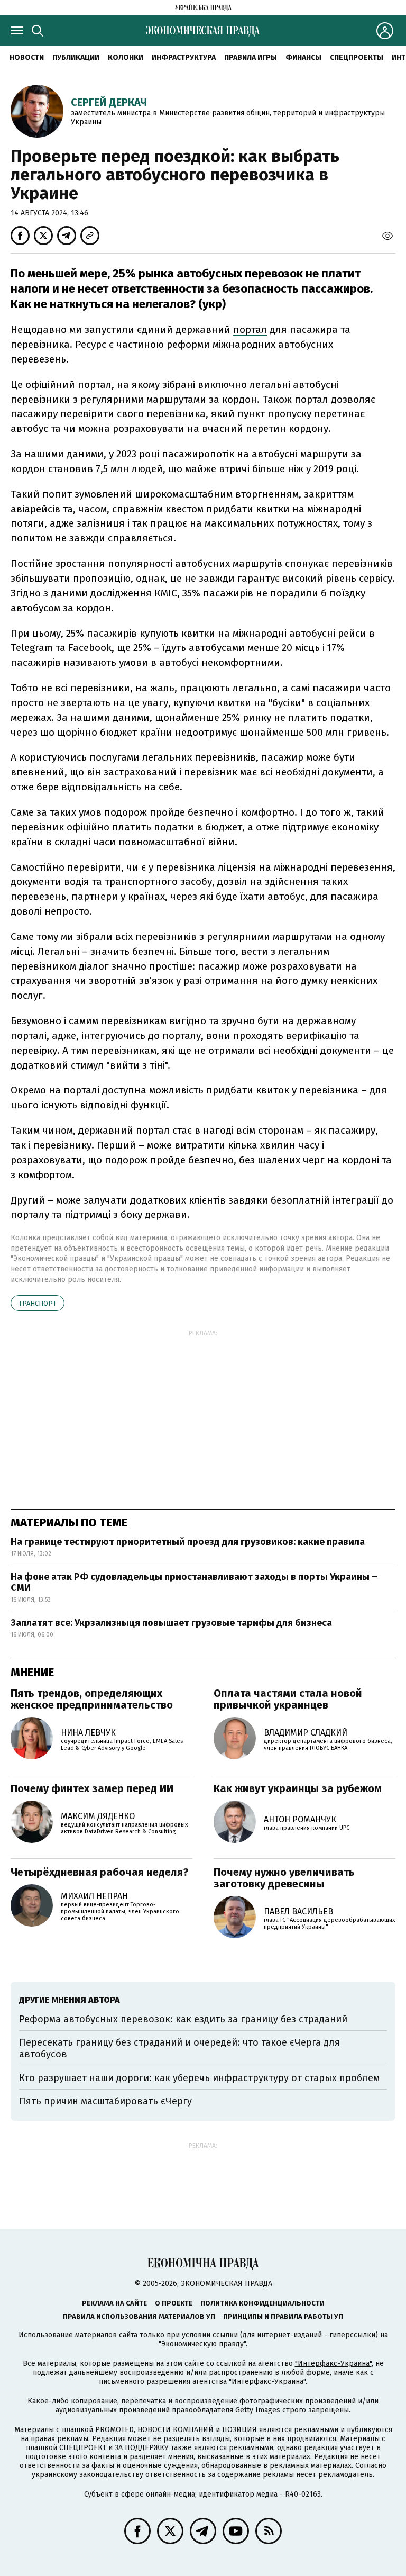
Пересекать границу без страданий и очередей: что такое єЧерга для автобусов (179, 2048)
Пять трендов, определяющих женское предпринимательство (92, 1699)
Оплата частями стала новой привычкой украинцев (288, 1699)
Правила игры (251, 57)
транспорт (38, 1303)
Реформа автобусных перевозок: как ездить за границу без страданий (183, 2019)
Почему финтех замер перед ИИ (92, 1788)
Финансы (303, 57)
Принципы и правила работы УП (283, 2316)
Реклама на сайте (114, 2303)
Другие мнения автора (70, 2000)
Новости (27, 57)
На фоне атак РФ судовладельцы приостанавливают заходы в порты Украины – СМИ (194, 1583)
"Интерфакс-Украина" (333, 2363)
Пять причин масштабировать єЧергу (105, 2101)
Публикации (76, 57)
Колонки (126, 57)
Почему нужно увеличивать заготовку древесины (284, 1878)
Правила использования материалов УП (139, 2316)
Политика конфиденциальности (262, 2303)
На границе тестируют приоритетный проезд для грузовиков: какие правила (188, 1542)
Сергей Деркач (109, 102)
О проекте (174, 2303)
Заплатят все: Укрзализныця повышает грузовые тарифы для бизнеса (171, 1623)
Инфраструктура (184, 57)
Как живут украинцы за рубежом (298, 1788)
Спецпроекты (357, 57)
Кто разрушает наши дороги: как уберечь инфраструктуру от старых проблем (199, 2078)
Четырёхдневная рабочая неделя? (100, 1872)
